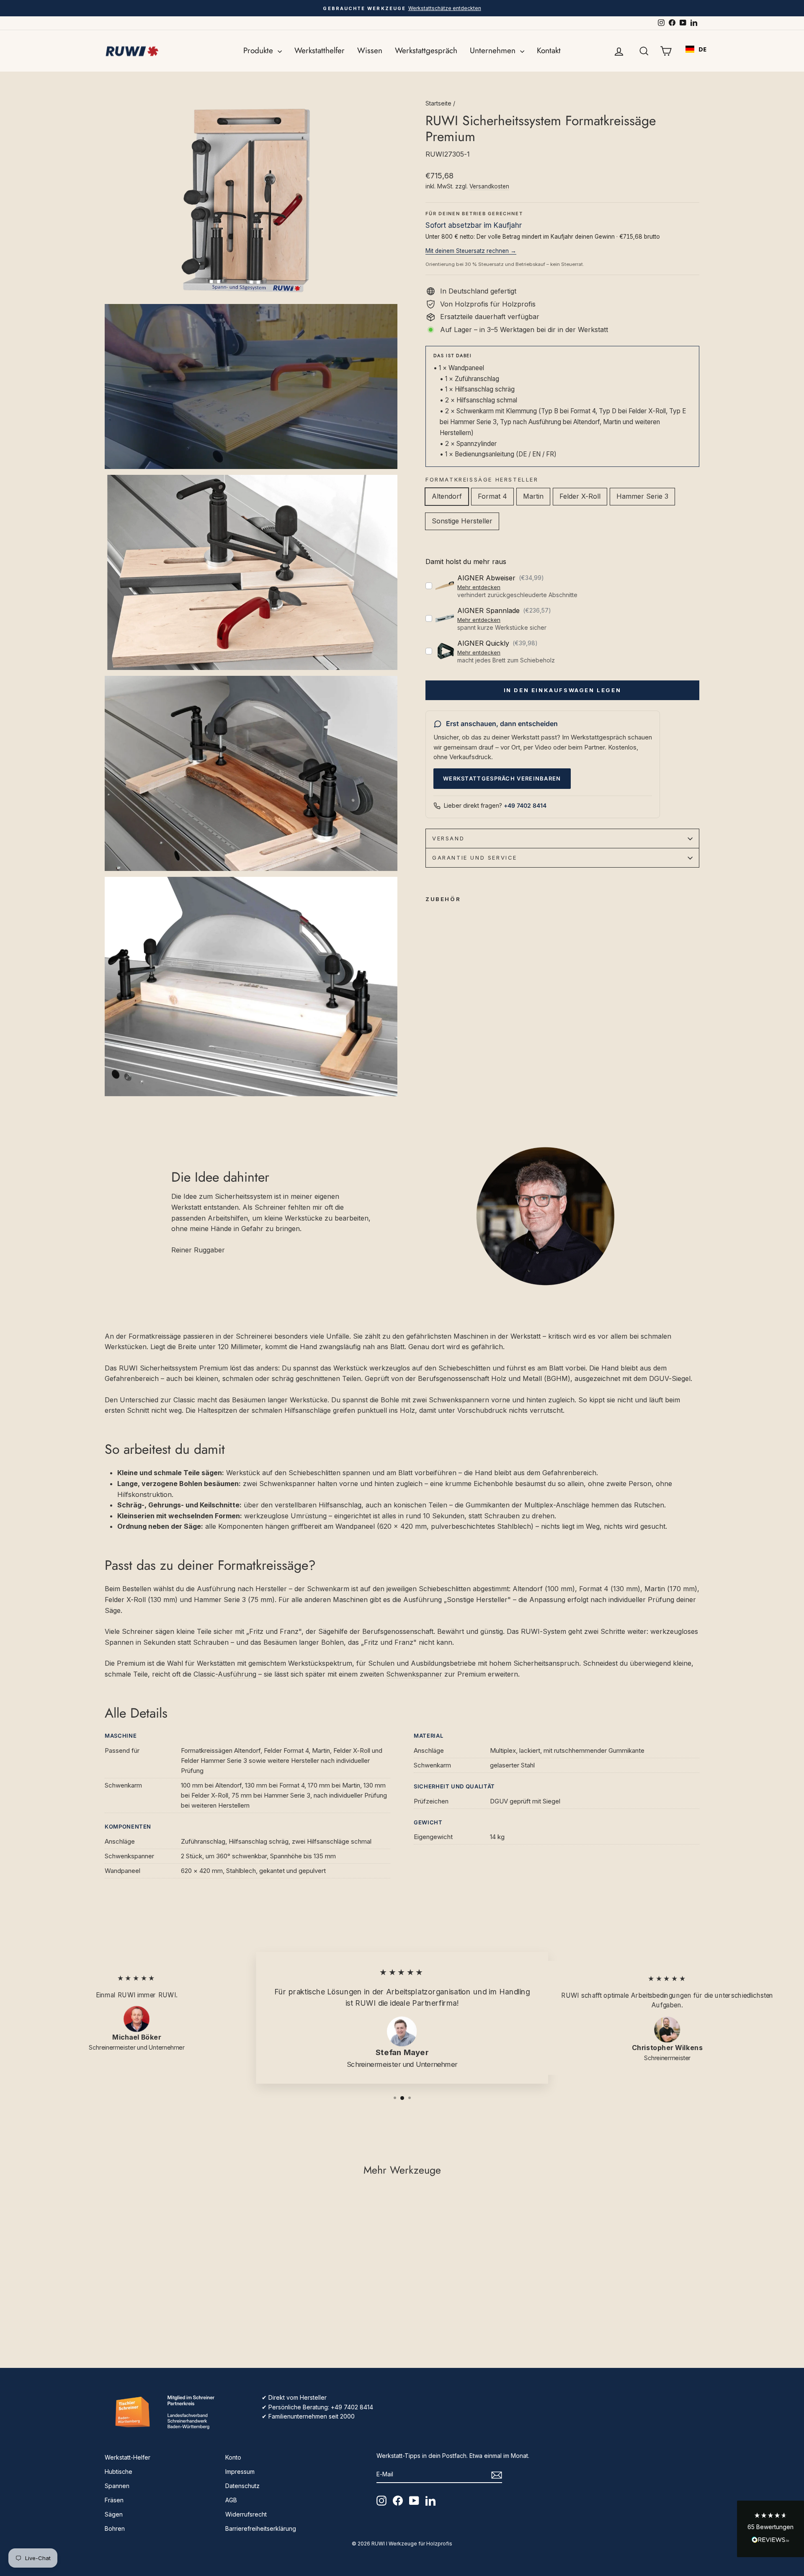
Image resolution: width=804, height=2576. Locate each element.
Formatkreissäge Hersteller (482, 479)
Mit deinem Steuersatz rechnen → (471, 251)
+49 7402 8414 (525, 805)
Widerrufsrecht (246, 2514)
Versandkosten (489, 186)
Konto (233, 2457)
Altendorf (447, 496)
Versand (448, 838)
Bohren (115, 2528)
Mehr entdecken (479, 587)
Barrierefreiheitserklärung (261, 2528)
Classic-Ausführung (225, 1674)
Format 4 (492, 496)
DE (702, 49)
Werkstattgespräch (426, 50)
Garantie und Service (475, 858)
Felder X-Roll (580, 496)
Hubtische (119, 2472)
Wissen (370, 50)
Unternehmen (494, 50)
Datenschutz (242, 2486)
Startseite (438, 103)
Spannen (117, 2486)
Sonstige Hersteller (462, 521)
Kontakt (549, 50)
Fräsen (114, 2500)
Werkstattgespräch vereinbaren (502, 778)
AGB (231, 2500)
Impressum (240, 2472)
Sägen (114, 2514)
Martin (533, 496)
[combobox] (696, 49)
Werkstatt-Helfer (128, 2457)
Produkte (259, 50)
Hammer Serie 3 (642, 496)
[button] (770, 2529)
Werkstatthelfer (320, 50)
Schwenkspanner (414, 1674)
